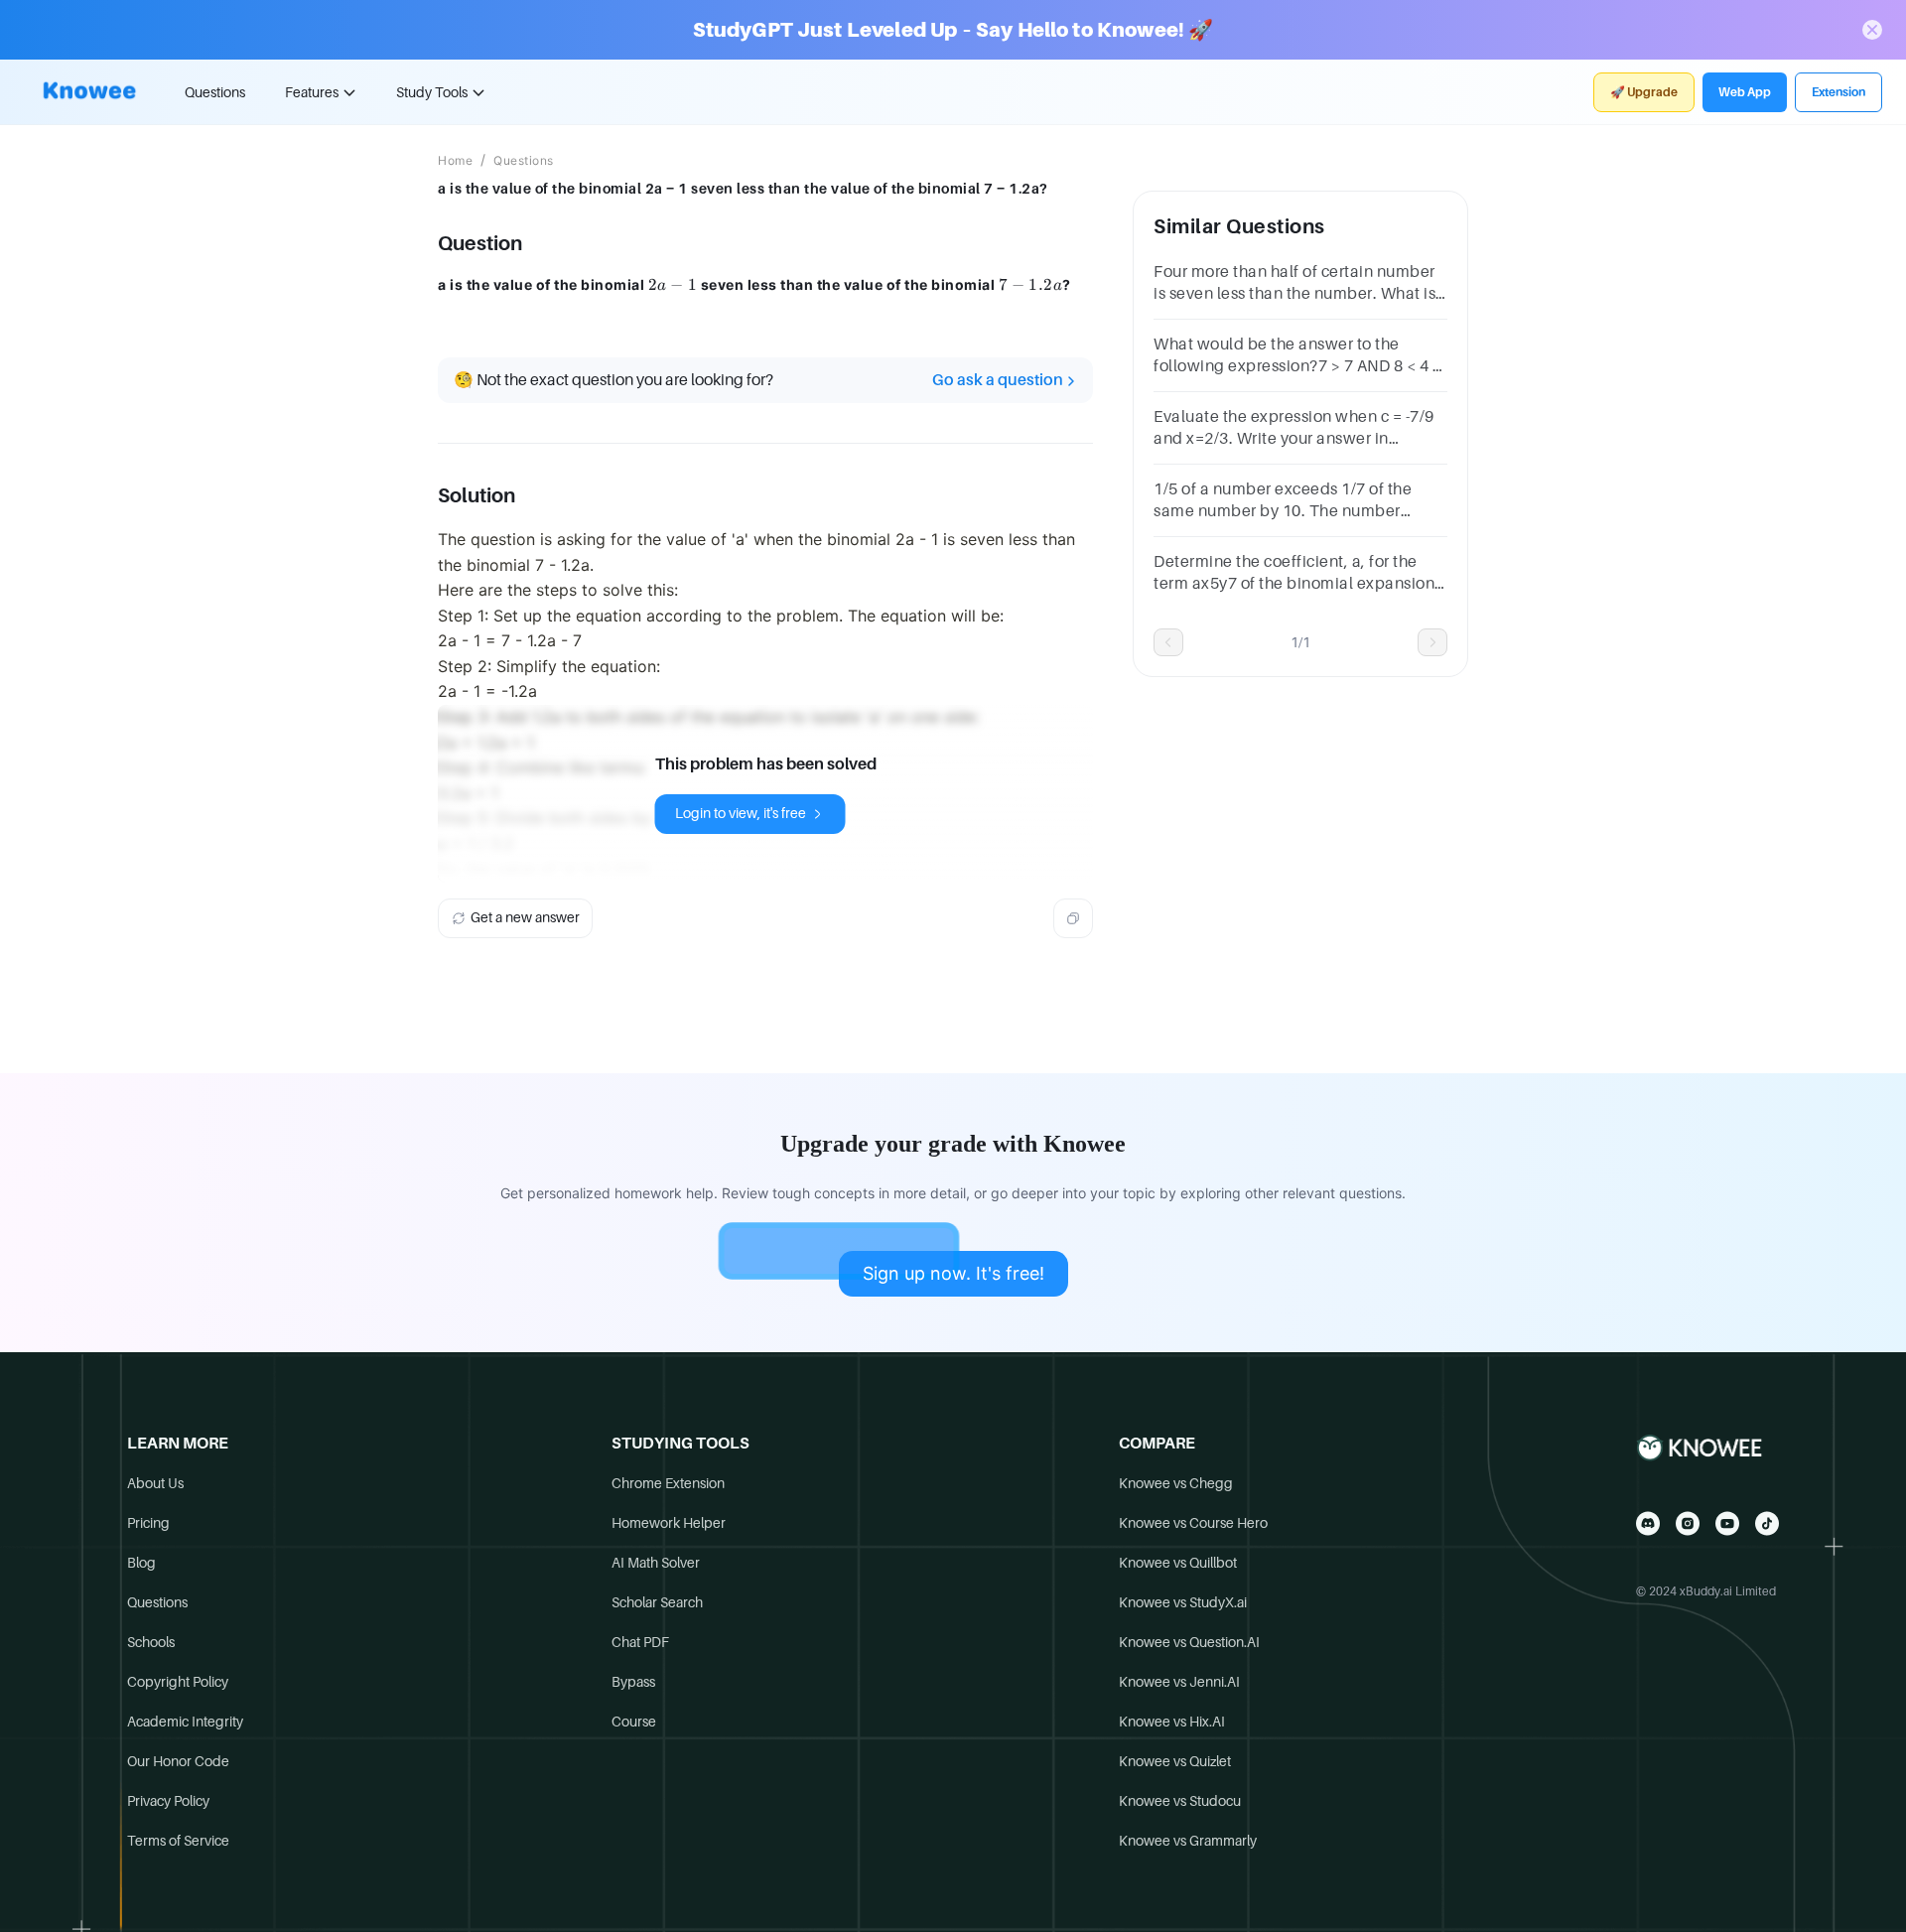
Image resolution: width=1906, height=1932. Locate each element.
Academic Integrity (185, 1722)
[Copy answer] (1073, 918)
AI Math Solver (656, 1563)
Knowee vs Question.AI (1189, 1642)
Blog (141, 1563)
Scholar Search (657, 1602)
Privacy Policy (168, 1801)
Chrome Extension (668, 1483)
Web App (1745, 92)
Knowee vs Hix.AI (1172, 1722)
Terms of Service (178, 1841)
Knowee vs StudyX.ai (1183, 1602)
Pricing (148, 1523)
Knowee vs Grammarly (1188, 1841)
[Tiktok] (1767, 1523)
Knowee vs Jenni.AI (1179, 1682)
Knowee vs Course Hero (1193, 1523)
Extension (1838, 92)
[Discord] (1648, 1523)
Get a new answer (525, 917)
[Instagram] (1688, 1523)
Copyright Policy (178, 1682)
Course (634, 1722)
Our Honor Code (178, 1761)
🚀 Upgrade (1644, 92)
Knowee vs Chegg (1176, 1483)
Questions (215, 92)
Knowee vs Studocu (1180, 1801)
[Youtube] (1727, 1523)
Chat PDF (640, 1642)
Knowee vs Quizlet (1175, 1761)
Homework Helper (669, 1523)
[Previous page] (1168, 642)
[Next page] (1432, 642)
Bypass (633, 1682)
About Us (155, 1483)
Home (455, 161)
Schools (151, 1642)
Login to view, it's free (741, 813)
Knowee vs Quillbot (1178, 1563)
